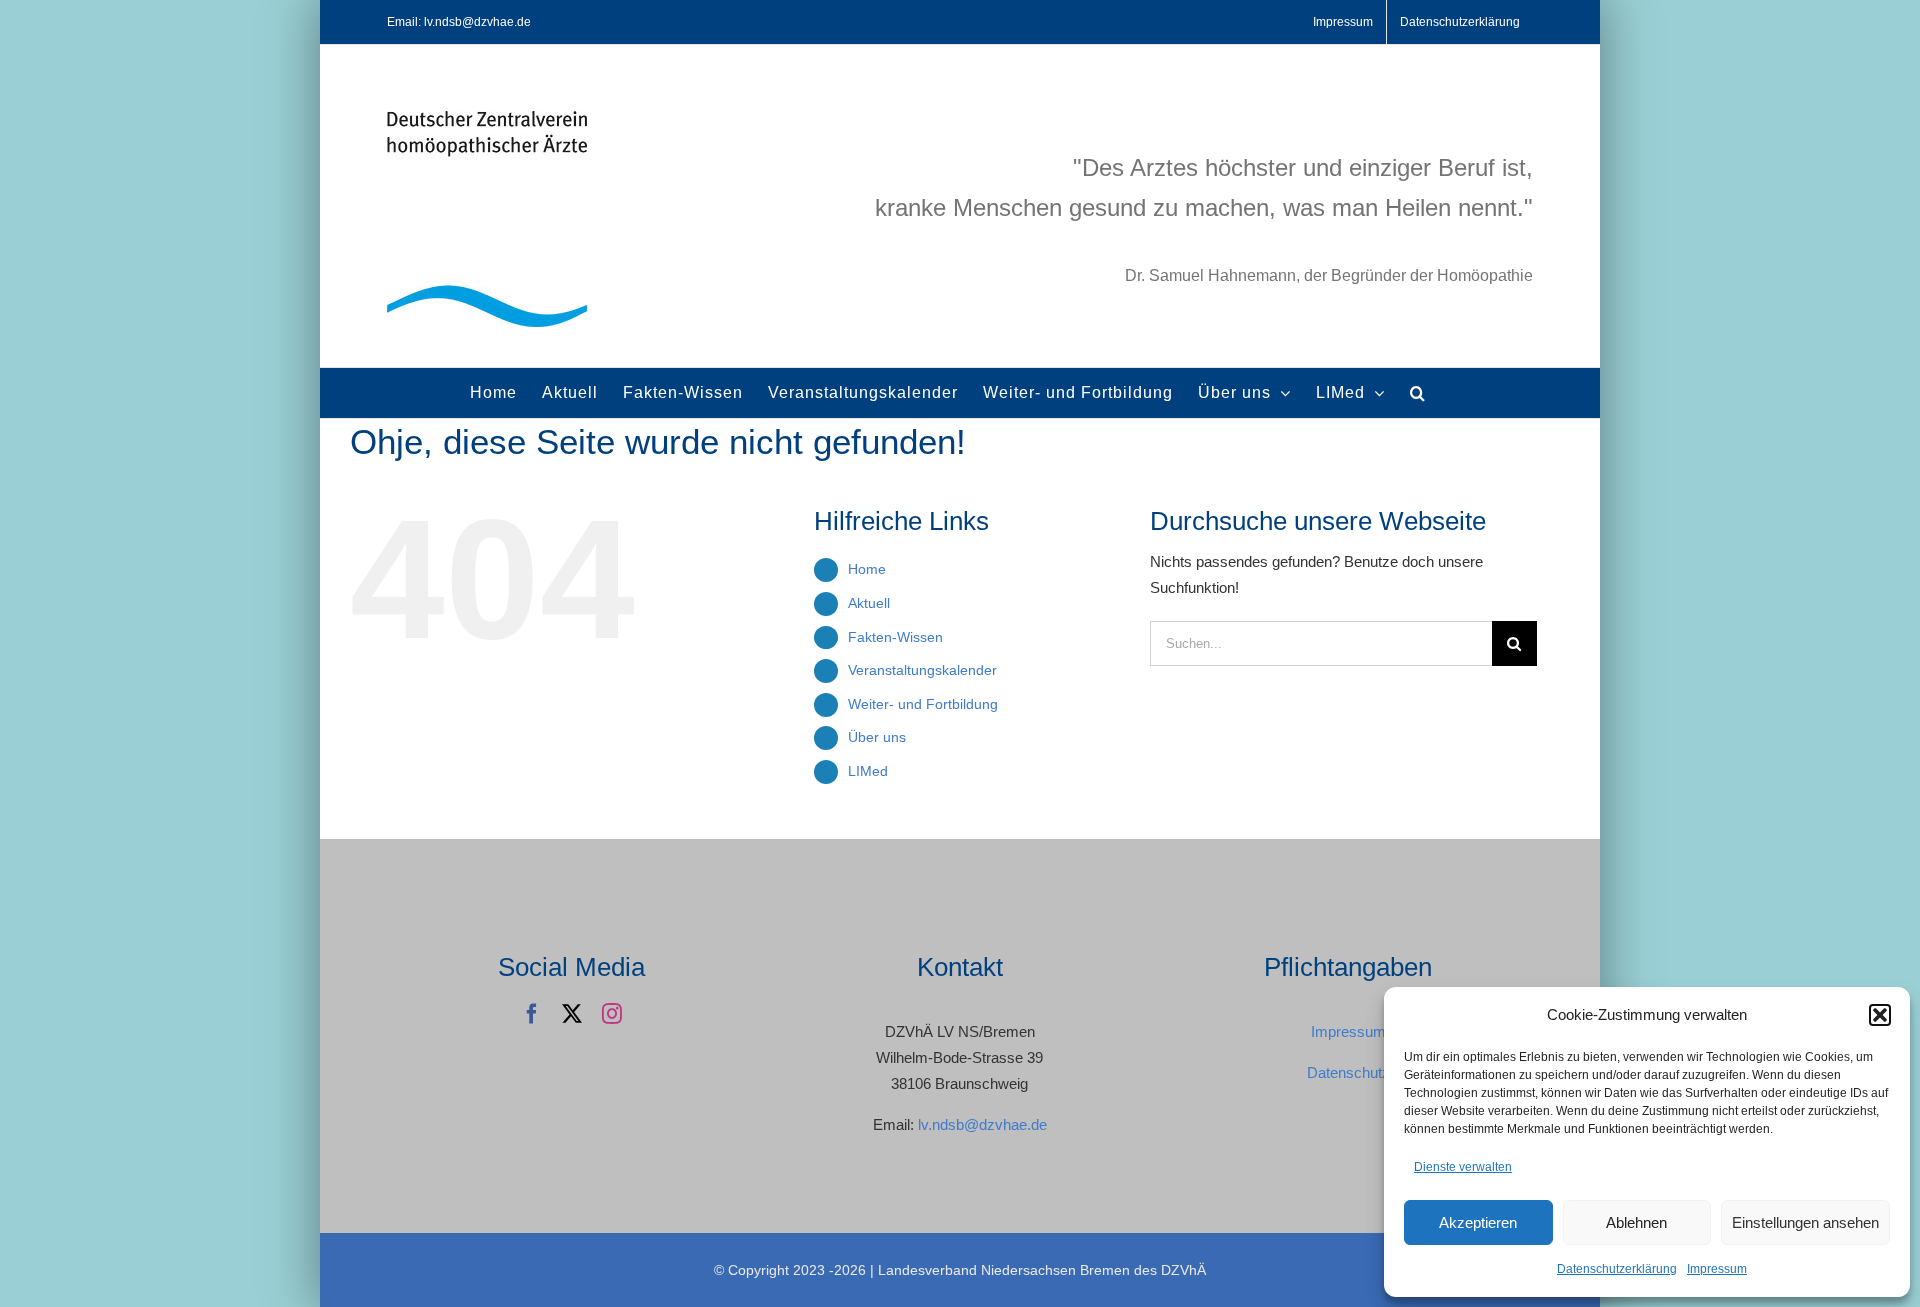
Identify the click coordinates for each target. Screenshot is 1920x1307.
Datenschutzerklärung (1617, 1269)
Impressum (1717, 1269)
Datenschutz (1348, 1072)
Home (867, 569)
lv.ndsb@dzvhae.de (982, 1124)
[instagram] (612, 1014)
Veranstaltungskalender (922, 670)
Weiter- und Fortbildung (923, 704)
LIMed (868, 771)
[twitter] (572, 1014)
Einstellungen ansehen (1805, 1222)
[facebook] (532, 1014)
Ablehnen (1636, 1222)
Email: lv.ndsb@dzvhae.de (459, 22)
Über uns (877, 737)
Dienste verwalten (1463, 1167)
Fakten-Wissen (895, 637)
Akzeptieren (1478, 1222)
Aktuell (869, 603)
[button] (1880, 1015)
